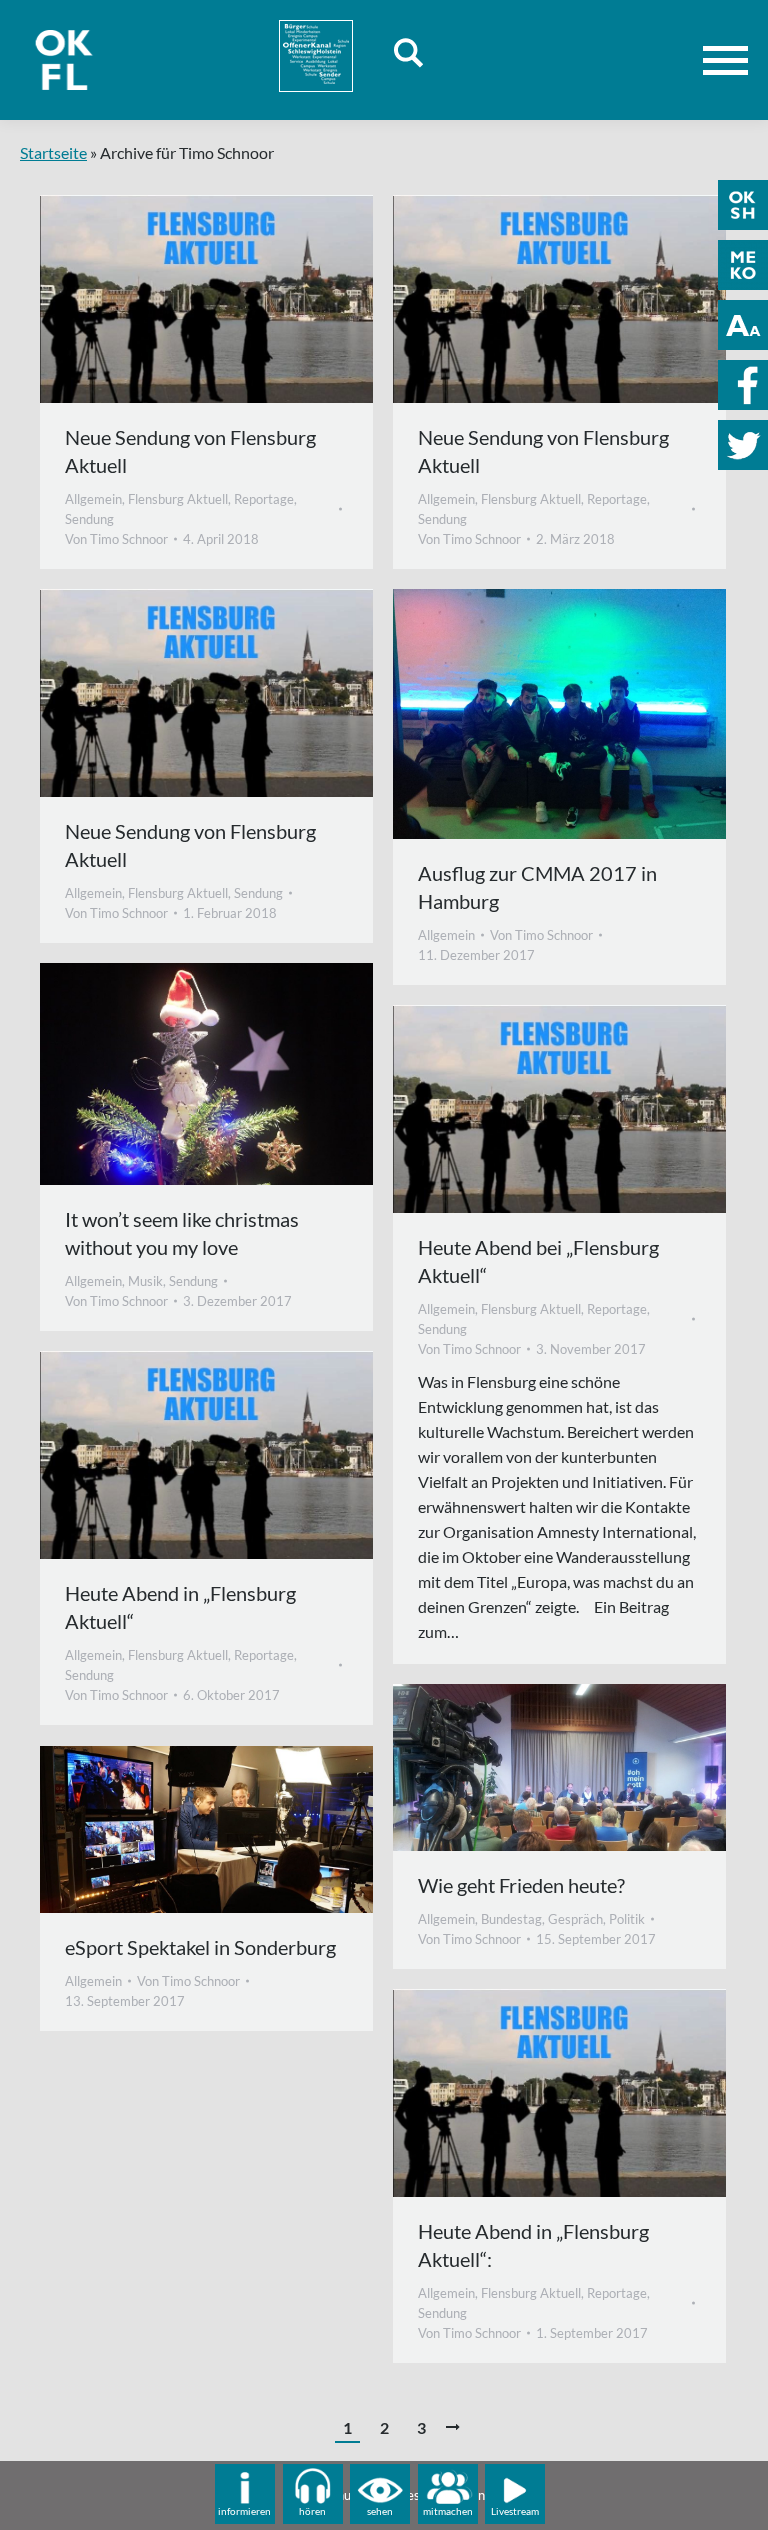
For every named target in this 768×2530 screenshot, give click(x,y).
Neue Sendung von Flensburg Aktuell (190, 451)
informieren (244, 2511)
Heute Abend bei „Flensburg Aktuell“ (538, 1261)
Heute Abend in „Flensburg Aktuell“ (180, 1607)
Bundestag (511, 1919)
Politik (627, 1919)
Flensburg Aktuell (178, 499)
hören (312, 2511)
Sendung (89, 519)
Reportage (264, 499)
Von (116, 539)
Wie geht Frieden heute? (521, 1885)
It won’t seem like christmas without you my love (182, 1233)
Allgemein (93, 499)
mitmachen (448, 2511)
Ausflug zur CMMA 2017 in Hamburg (537, 887)
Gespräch (575, 1919)
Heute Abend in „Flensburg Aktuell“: (533, 2245)
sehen (380, 2511)
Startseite (53, 152)
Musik (145, 1281)
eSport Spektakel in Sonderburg (200, 1947)
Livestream (515, 2511)
